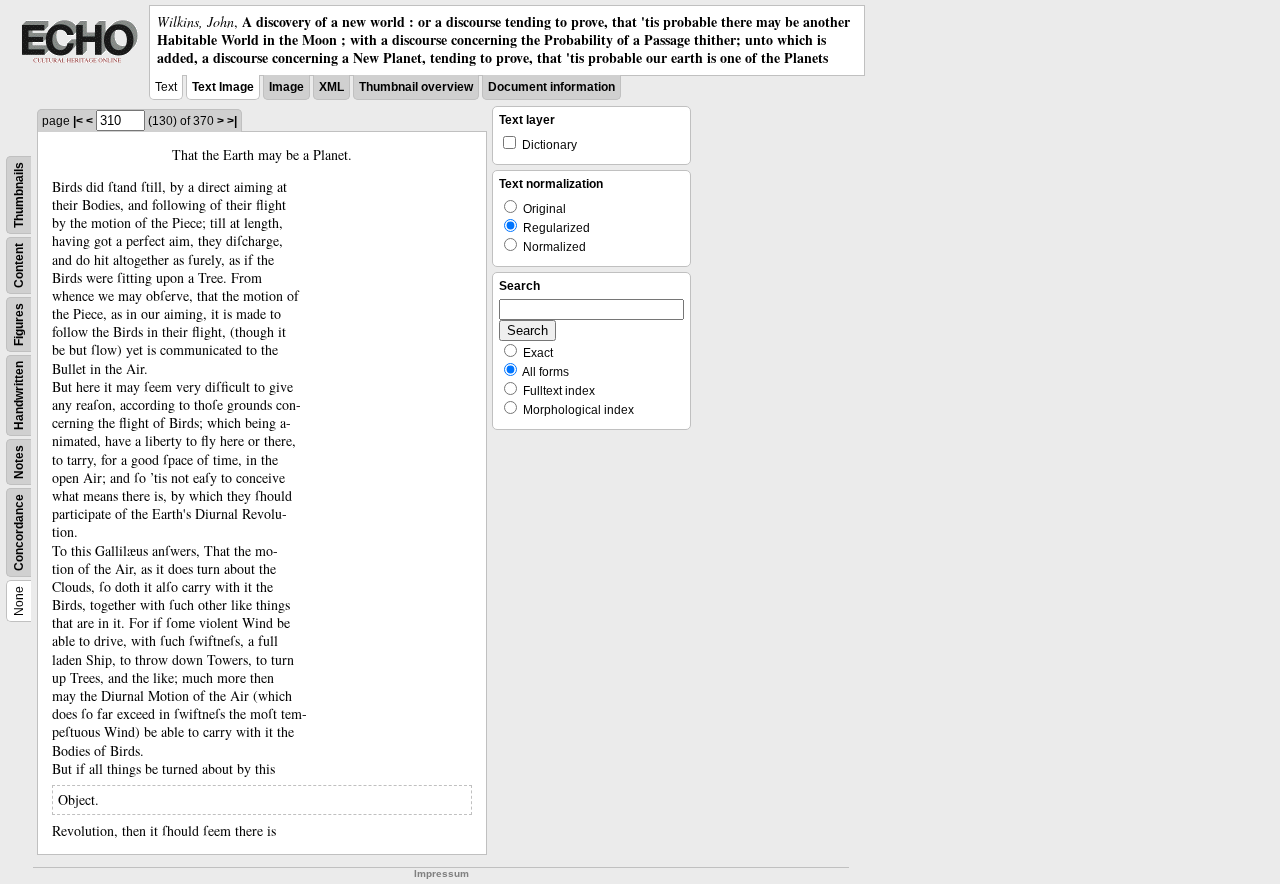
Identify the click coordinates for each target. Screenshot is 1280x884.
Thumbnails (19, 195)
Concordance (19, 532)
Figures (19, 324)
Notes (19, 462)
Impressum (441, 873)
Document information (551, 87)
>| (232, 121)
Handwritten (19, 395)
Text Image (223, 87)
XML (331, 87)
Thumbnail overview (416, 87)
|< (78, 121)
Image (286, 87)
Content (19, 265)
